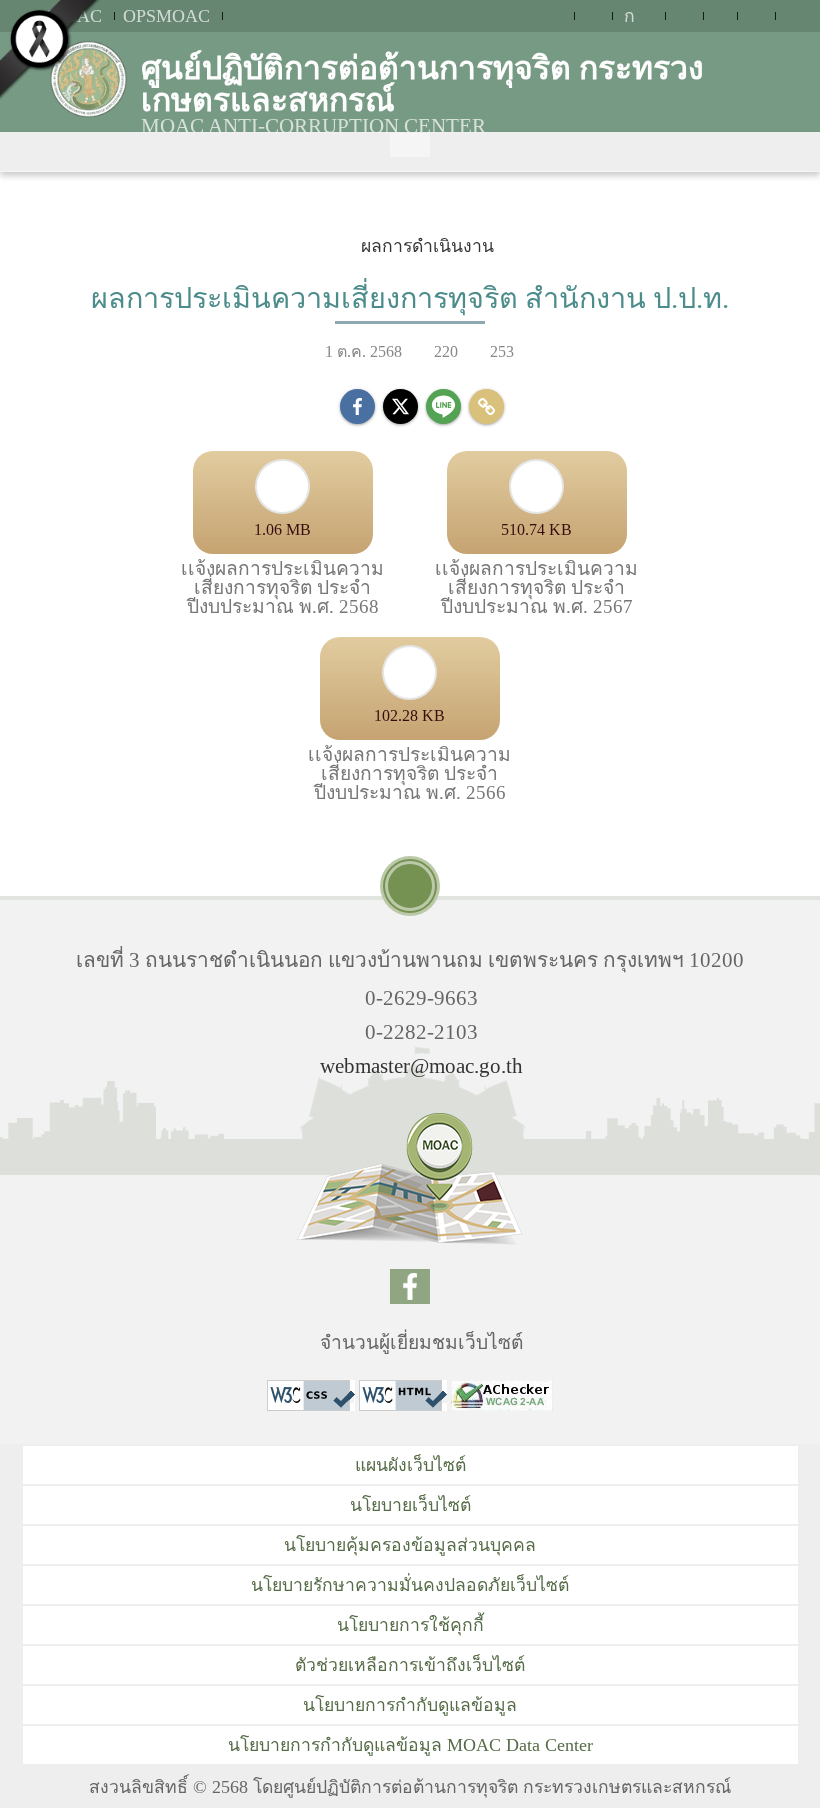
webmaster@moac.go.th (421, 1065)
